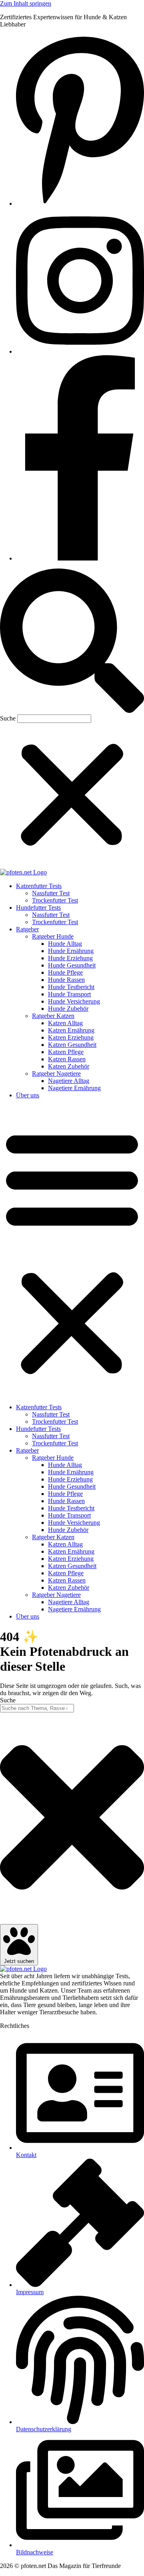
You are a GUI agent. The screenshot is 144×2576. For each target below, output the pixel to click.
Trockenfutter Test (55, 900)
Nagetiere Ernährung (74, 1088)
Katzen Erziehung (71, 1037)
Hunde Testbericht (71, 987)
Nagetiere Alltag (69, 1081)
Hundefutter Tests (38, 908)
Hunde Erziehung (70, 958)
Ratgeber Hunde (53, 936)
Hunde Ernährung (71, 951)
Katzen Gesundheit (72, 1045)
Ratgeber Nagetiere (56, 1074)
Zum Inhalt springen (26, 3)
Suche (8, 718)
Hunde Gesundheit (72, 965)
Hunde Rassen (66, 980)
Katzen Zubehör (69, 1066)
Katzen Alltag (65, 1023)
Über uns (28, 1095)
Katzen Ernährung (71, 1030)
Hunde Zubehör (68, 1009)
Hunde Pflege (65, 972)
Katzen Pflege (66, 1052)
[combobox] (37, 1708)
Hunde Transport (69, 994)
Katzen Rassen (67, 1059)
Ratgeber (27, 929)
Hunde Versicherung (74, 1001)
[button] (72, 641)
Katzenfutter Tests (39, 886)
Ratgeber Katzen (53, 1016)
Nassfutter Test (51, 893)
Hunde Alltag (65, 944)
